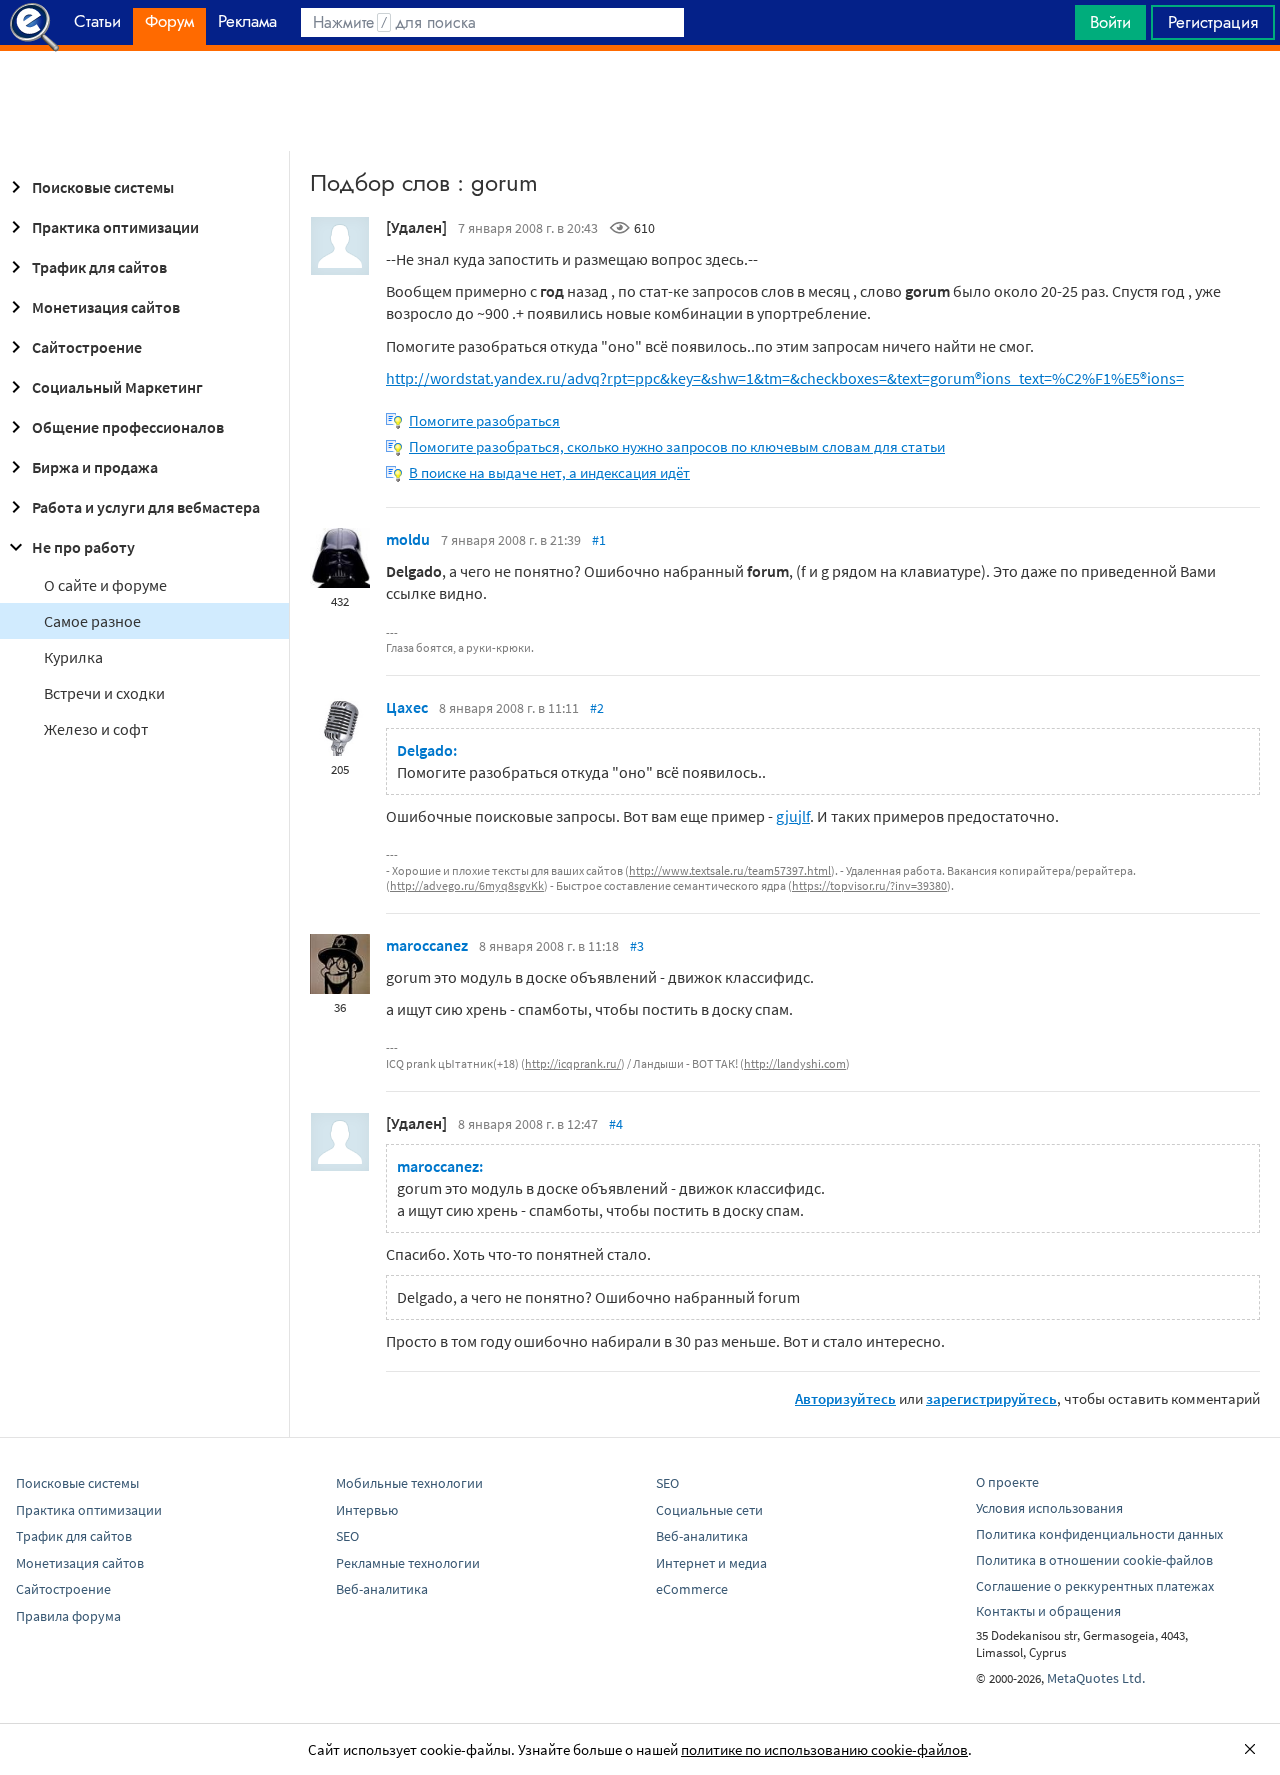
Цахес (407, 707)
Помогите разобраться (484, 420)
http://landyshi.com (795, 1063)
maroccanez (427, 945)
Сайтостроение (87, 347)
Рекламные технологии (408, 1563)
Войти (1110, 22)
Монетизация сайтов (106, 307)
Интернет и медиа (711, 1563)
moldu (408, 539)
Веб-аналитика (382, 1589)
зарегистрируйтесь (991, 1398)
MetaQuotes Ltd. (1096, 1678)
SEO (347, 1536)
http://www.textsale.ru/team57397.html (730, 870)
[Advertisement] (640, 101)
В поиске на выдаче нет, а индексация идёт (549, 472)
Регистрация (1213, 22)
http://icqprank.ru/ (573, 1063)
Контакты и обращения (1048, 1611)
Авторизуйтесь (845, 1398)
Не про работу (83, 547)
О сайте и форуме (105, 585)
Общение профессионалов (128, 427)
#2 (597, 708)
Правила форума (68, 1616)
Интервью (367, 1510)
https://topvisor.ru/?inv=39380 (869, 885)
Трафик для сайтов (99, 267)
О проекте (1007, 1482)
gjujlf (793, 816)
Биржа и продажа (95, 467)
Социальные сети (709, 1510)
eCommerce (692, 1589)
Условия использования (1049, 1508)
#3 (637, 946)
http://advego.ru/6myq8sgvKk (467, 885)
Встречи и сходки (104, 693)
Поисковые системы (103, 187)
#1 (599, 540)
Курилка (73, 657)
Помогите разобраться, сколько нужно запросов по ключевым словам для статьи (677, 446)
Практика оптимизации (115, 227)
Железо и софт (96, 729)
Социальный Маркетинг (117, 387)
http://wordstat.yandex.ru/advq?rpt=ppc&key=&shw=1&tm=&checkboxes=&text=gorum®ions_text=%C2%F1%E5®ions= (785, 378)
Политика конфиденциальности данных (1099, 1534)
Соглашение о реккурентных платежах (1095, 1586)
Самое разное (92, 621)
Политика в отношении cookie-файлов (1094, 1560)
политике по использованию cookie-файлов (824, 1749)
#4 (616, 1124)
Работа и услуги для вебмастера (146, 507)
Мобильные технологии (409, 1483)
